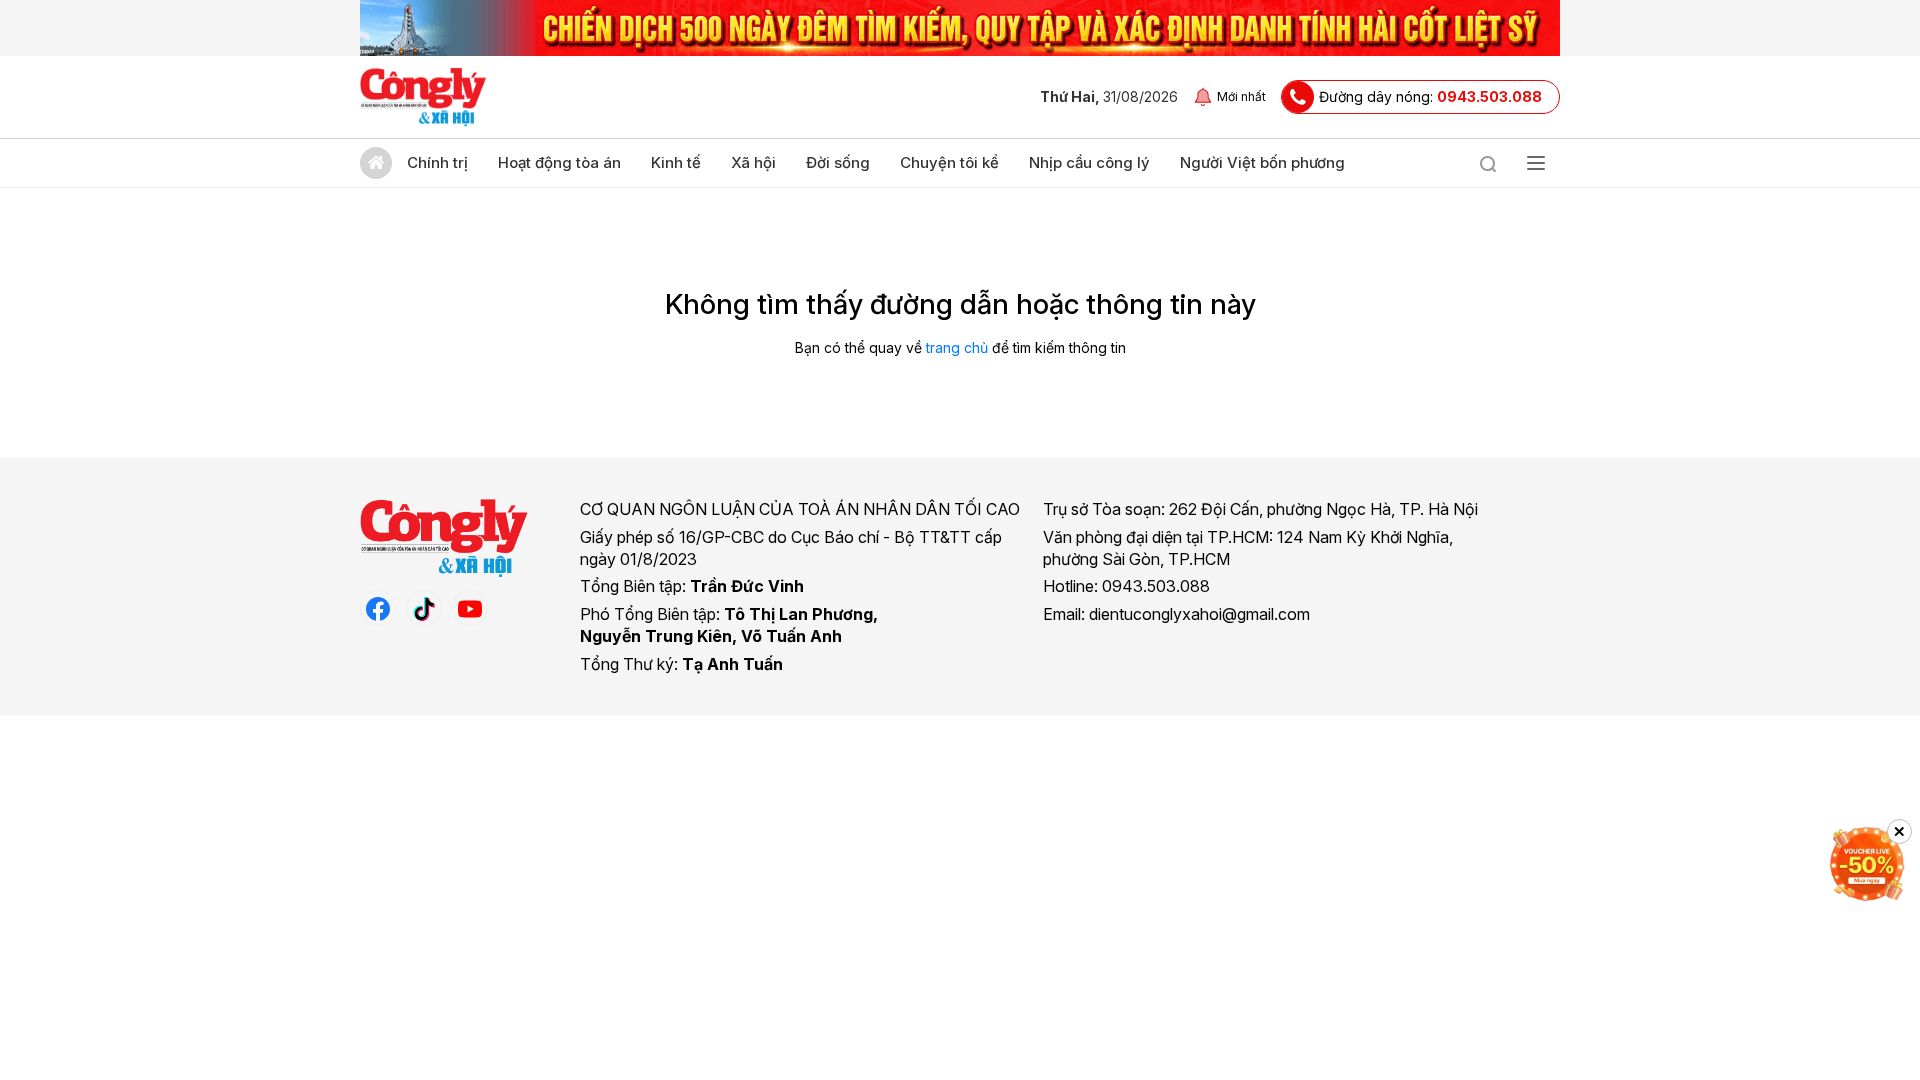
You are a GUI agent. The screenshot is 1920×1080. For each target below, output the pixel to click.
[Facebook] (378, 608)
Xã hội (753, 162)
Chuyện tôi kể (949, 162)
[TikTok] (424, 608)
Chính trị (437, 162)
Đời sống (838, 162)
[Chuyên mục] (1536, 163)
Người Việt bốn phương (1262, 162)
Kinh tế (676, 162)
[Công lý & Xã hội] (423, 97)
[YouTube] (470, 608)
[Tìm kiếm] (1488, 163)
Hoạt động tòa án (559, 162)
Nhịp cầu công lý (1089, 162)
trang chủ (957, 347)
